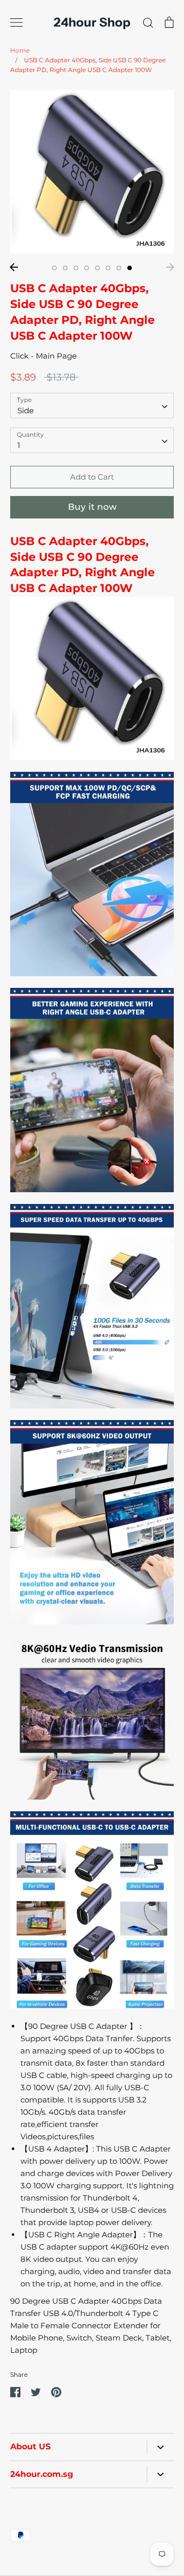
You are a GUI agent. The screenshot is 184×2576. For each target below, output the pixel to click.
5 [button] (97, 268)
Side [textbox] (26, 410)
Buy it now (92, 507)
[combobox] (92, 406)
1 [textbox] (19, 445)
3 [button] (76, 268)
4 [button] (87, 268)
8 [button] (130, 268)
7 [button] (119, 268)
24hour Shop (92, 22)
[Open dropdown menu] (160, 2447)
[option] (92, 172)
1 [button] (54, 268)
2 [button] (65, 268)
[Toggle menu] (16, 22)
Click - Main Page (43, 356)
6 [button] (108, 268)
